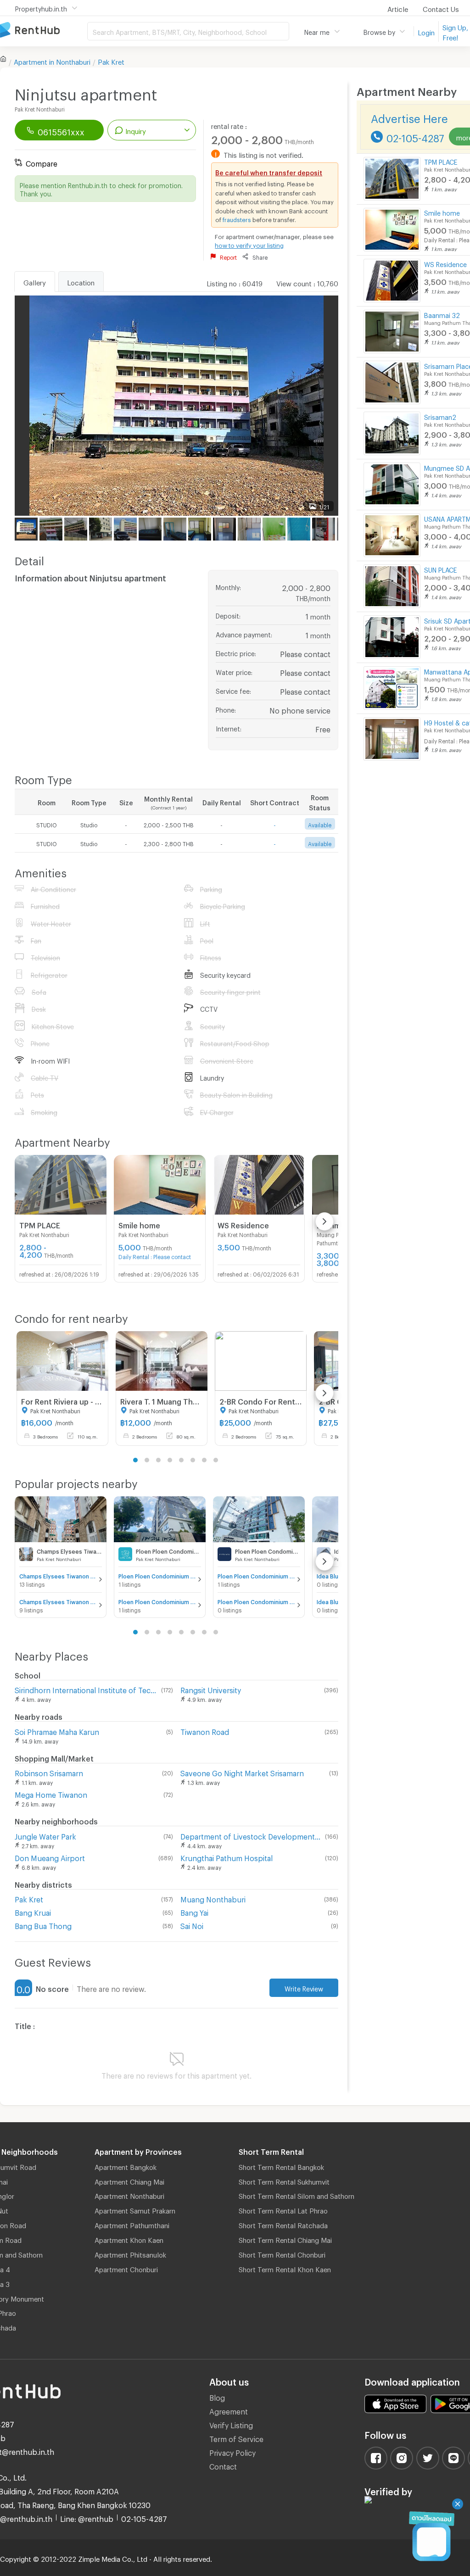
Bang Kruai (33, 1911)
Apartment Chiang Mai (129, 2180)
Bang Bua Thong (43, 1925)
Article (398, 8)
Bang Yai (194, 1911)
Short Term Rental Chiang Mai (285, 2239)
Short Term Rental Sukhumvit (284, 2180)
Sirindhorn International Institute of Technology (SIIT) (86, 1689)
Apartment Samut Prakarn (135, 2209)
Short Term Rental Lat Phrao (283, 2209)
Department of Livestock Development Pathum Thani (251, 1835)
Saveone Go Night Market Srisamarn (242, 1772)
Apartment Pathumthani (132, 2224)
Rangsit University (211, 1689)
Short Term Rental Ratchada (283, 2224)
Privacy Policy (232, 2451)
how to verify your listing (249, 244)
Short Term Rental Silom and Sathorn (297, 2195)
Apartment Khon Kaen (129, 2239)
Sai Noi (192, 1925)
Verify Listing (231, 2424)
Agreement (229, 2410)
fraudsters (237, 218)
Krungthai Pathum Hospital (227, 1857)
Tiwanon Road (205, 1731)
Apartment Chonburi (126, 2268)
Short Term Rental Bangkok (281, 2166)
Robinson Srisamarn (49, 1772)
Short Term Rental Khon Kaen (285, 2268)
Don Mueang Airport (50, 1857)
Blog (217, 2396)
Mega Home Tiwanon (51, 1793)
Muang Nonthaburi (213, 1898)
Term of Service (236, 2438)
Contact (223, 2465)
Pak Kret (111, 61)
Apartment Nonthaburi (129, 2195)
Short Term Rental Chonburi (282, 2253)
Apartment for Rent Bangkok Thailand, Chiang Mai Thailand (44, 31)
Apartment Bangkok (126, 2166)
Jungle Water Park (45, 1835)
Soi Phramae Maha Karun (57, 1731)
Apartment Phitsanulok (130, 2253)
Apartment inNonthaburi (52, 61)
